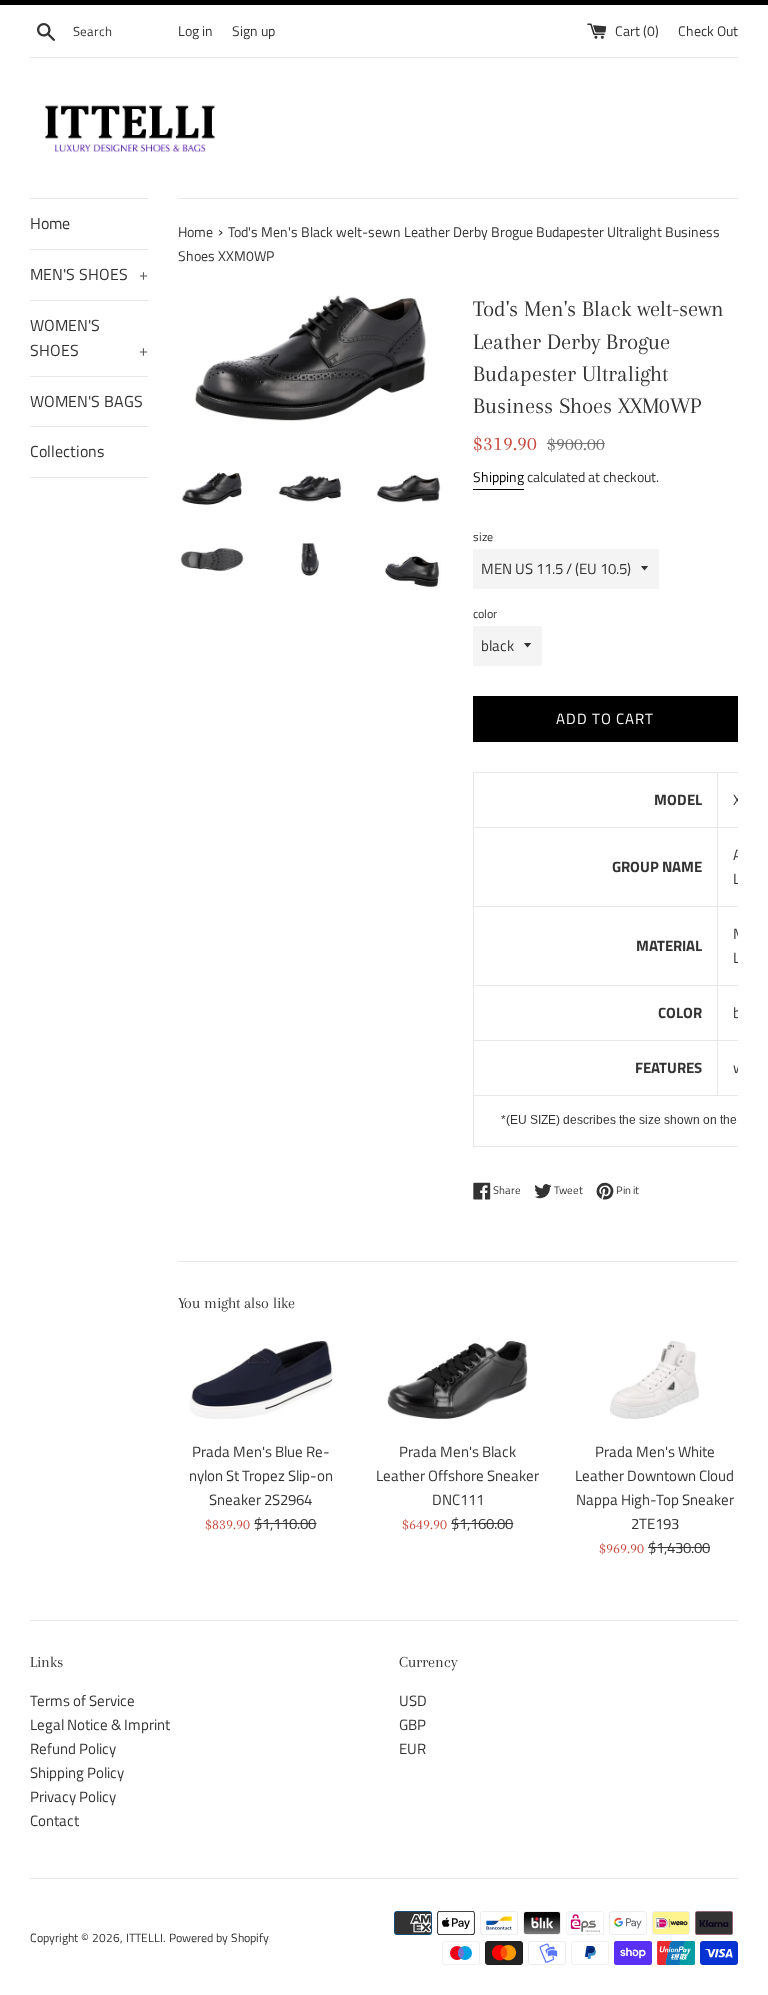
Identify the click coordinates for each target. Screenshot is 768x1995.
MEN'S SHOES (89, 274)
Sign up (253, 31)
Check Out (708, 31)
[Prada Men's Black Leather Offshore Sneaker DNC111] (457, 1380)
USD (413, 1700)
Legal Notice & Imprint (100, 1724)
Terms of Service (82, 1700)
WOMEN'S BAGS (86, 401)
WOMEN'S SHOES (89, 338)
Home (50, 223)
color (485, 613)
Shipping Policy (77, 1772)
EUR (412, 1748)
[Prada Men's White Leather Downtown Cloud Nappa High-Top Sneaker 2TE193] (654, 1380)
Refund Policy (73, 1748)
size (483, 536)
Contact (54, 1820)
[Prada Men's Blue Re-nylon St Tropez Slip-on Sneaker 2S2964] (261, 1380)
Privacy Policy (73, 1796)
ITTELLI (144, 1937)
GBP (412, 1724)
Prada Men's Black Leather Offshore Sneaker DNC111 (457, 1475)
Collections (67, 451)
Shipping (498, 476)
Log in (195, 31)
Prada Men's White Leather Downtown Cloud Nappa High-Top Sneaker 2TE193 (654, 1487)
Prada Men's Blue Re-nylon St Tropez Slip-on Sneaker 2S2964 (261, 1475)
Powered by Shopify (219, 1937)
